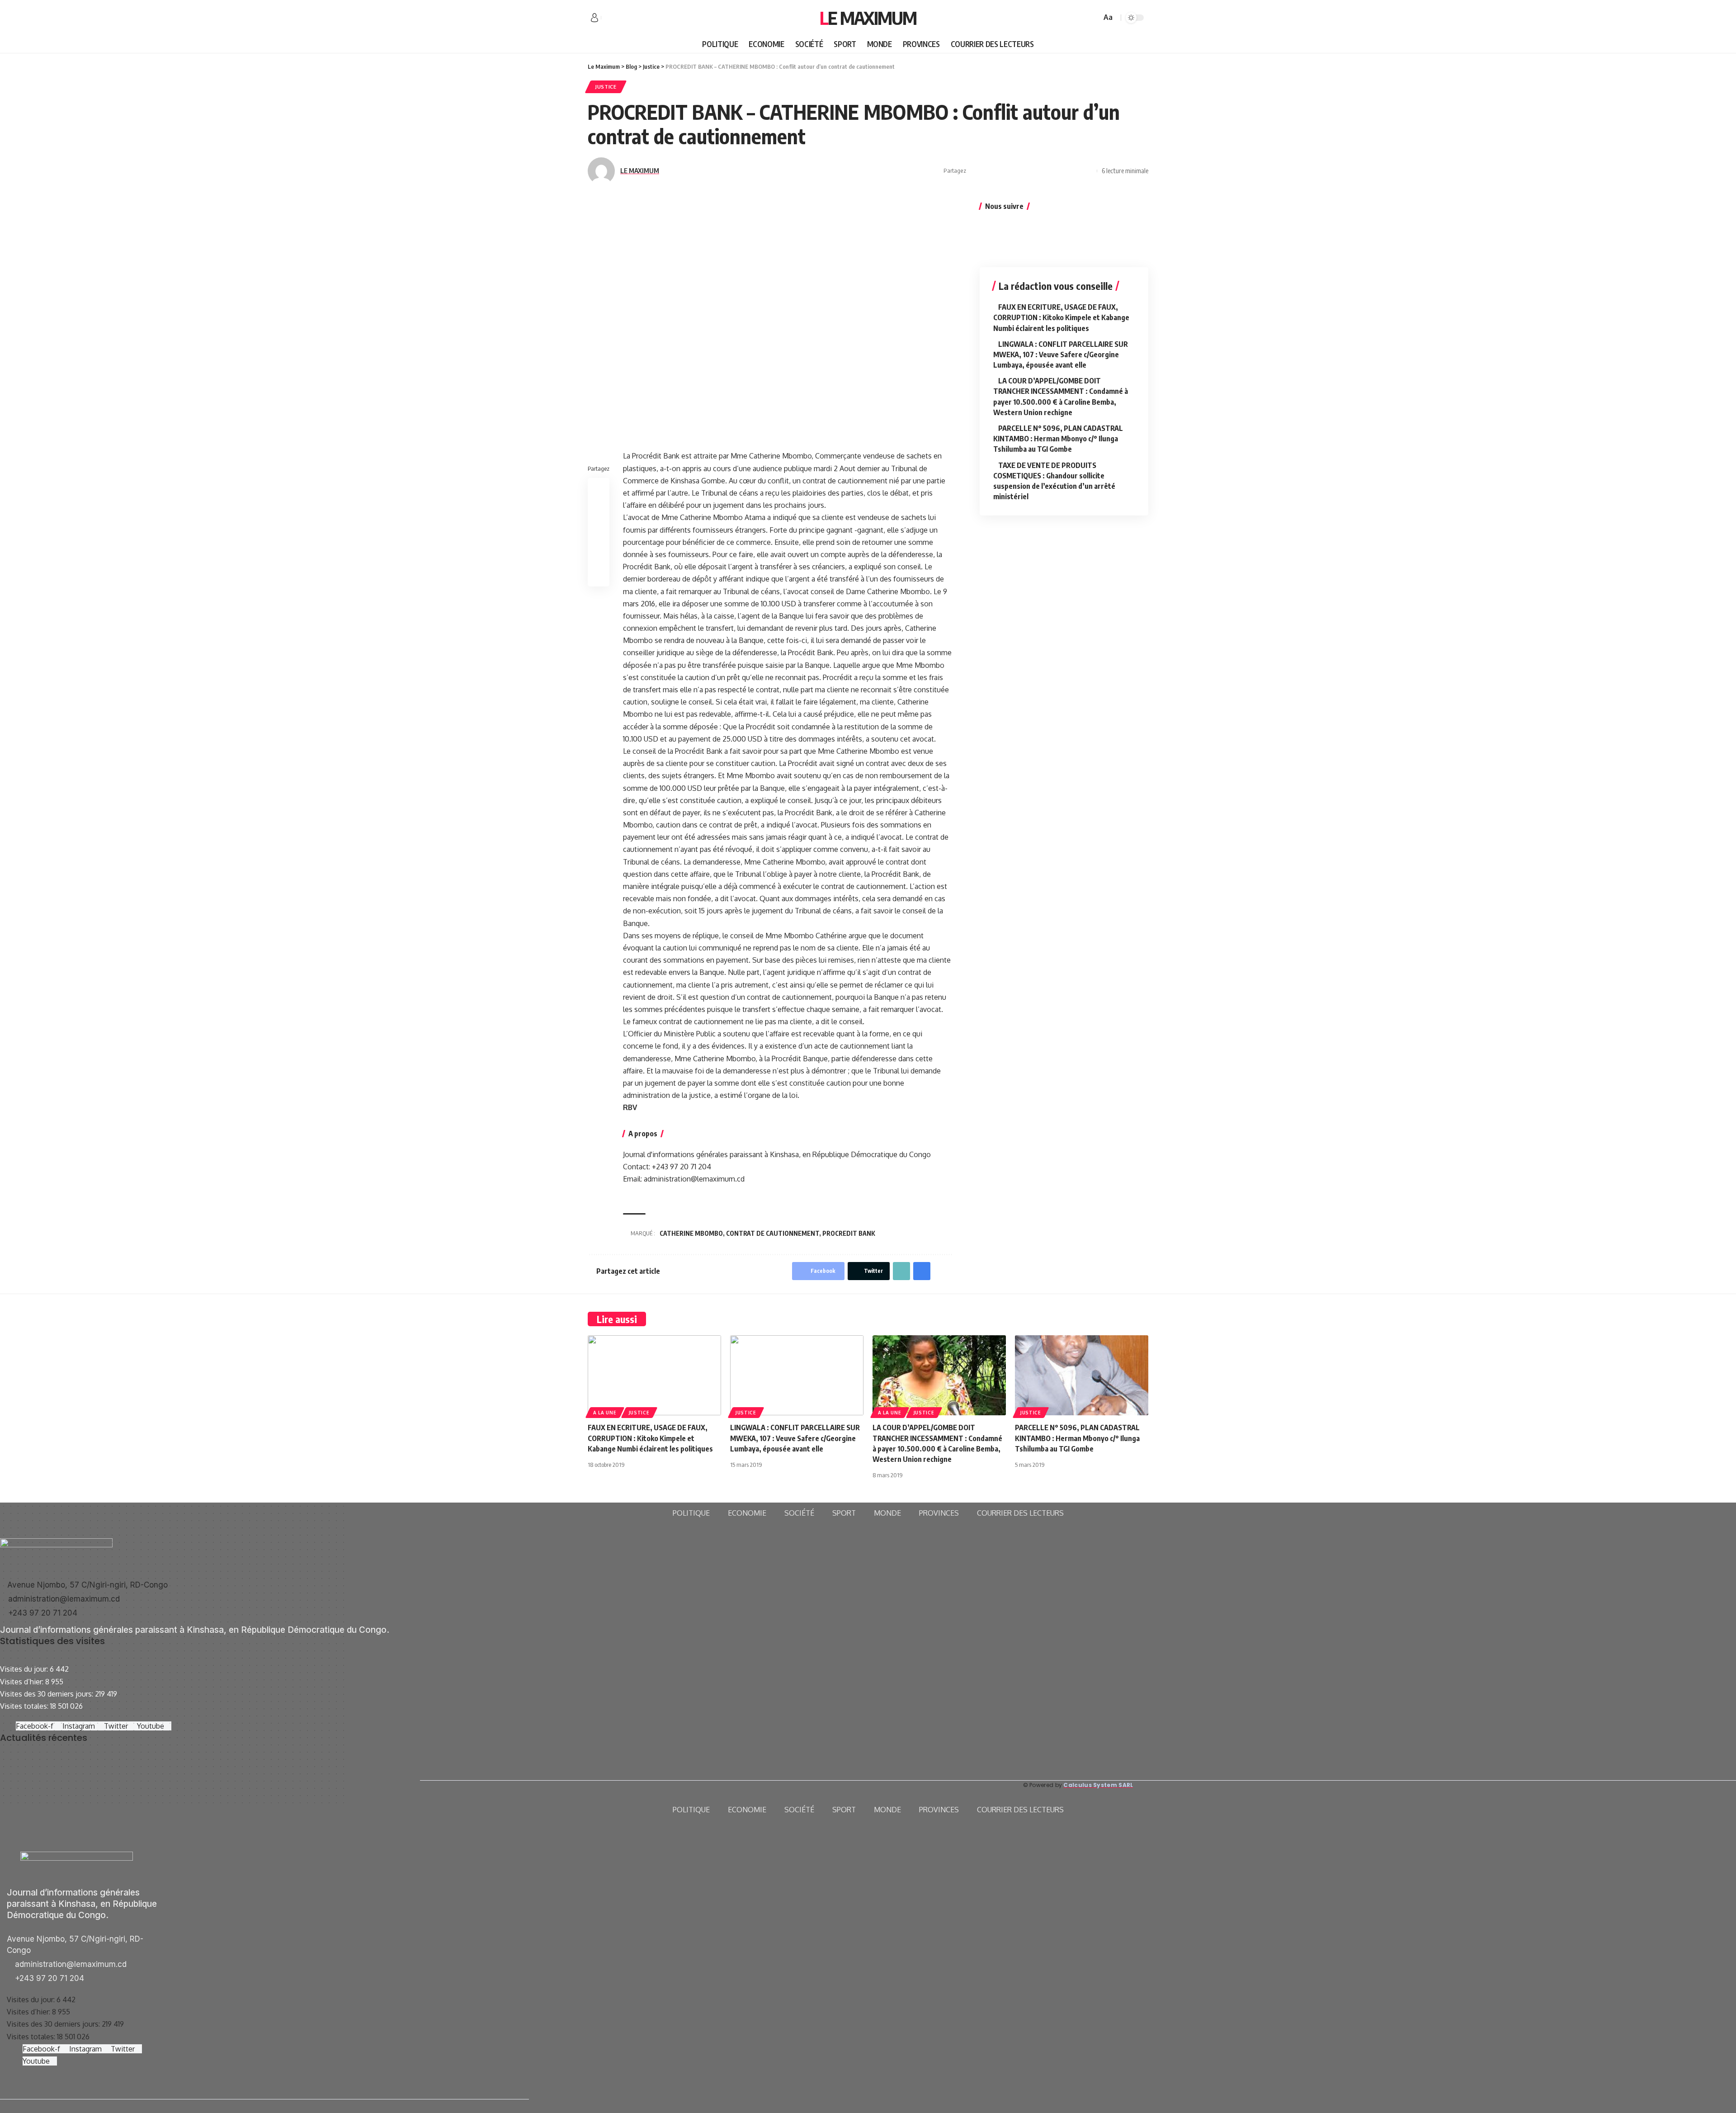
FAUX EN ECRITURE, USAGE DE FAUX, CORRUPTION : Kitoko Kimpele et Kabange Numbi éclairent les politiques (1061, 317)
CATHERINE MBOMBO (691, 1233)
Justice (606, 87)
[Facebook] (609, 18)
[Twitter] (618, 18)
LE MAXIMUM (640, 170)
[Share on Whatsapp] (1004, 171)
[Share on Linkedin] (1018, 171)
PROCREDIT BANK (849, 1233)
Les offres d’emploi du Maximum (52, 1772)
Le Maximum (868, 18)
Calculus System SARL (1098, 1785)
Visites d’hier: (23, 1682)
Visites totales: (25, 1706)
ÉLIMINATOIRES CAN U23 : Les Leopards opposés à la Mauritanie (195, 1784)
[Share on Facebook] (976, 171)
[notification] (1081, 18)
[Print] (1074, 171)
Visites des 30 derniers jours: (47, 1694)
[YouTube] (628, 18)
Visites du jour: (25, 1669)
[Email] (1046, 171)
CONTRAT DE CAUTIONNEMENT (773, 1233)
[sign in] (594, 18)
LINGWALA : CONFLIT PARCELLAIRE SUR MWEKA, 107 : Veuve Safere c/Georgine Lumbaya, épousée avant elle (1061, 355)
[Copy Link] (1060, 171)
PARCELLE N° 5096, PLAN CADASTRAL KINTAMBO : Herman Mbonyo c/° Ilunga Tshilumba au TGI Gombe (1058, 439)
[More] (1088, 171)
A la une (605, 1413)
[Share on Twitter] (990, 171)
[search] (1093, 18)
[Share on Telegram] (1032, 171)
